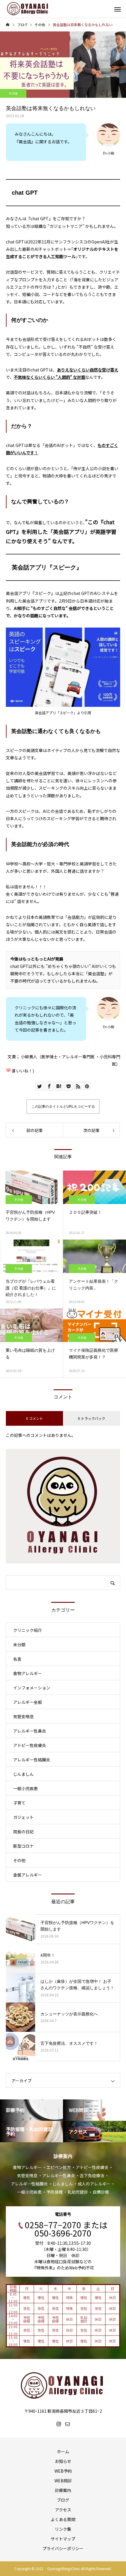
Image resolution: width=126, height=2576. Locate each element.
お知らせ (63, 2461)
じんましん (23, 1774)
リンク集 (63, 2529)
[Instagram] (59, 2424)
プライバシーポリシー (63, 2548)
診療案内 (63, 2490)
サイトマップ (63, 2539)
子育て (19, 1803)
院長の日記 (23, 1832)
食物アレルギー (28, 1673)
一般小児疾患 (25, 1788)
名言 (17, 1659)
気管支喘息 (23, 1716)
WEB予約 (63, 2471)
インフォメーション (32, 1688)
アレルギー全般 (28, 1702)
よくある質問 (63, 2519)
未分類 (19, 1645)
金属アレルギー (28, 1875)
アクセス (63, 2510)
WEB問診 (63, 2481)
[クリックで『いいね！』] (8, 1070)
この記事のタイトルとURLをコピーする (63, 1107)
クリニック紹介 (28, 1630)
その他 (13, 93)
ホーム (63, 2451)
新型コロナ (23, 1846)
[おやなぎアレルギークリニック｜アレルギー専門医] (28, 9)
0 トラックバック (92, 1418)
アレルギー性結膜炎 (32, 1760)
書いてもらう (80, 294)
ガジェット (23, 1817)
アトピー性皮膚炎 (30, 1745)
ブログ (63, 2500)
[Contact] (67, 2424)
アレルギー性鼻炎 (30, 1731)
